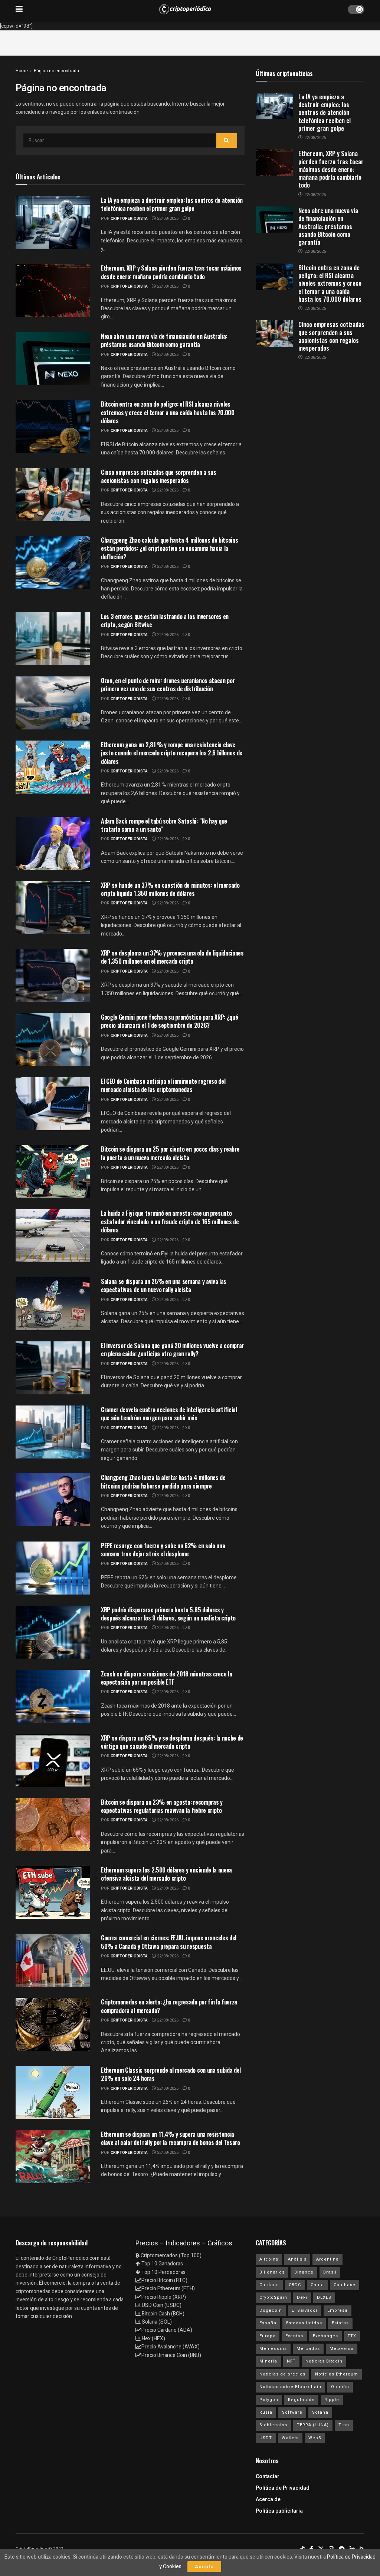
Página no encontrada (56, 71)
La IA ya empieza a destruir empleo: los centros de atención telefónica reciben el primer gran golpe (172, 204)
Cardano (269, 2285)
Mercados (308, 2349)
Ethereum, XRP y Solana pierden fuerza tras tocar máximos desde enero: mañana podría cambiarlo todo (171, 272)
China (317, 2285)
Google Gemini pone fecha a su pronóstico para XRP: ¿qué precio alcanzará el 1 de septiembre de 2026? (169, 1021)
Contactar (268, 2476)
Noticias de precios (282, 2374)
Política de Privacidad (283, 2488)
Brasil (330, 2272)
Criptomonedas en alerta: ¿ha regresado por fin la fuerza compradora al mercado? (169, 2006)
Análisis (297, 2259)
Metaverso (342, 2349)
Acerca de (268, 2499)
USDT (266, 2438)
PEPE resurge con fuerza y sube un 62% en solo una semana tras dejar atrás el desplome (163, 1550)
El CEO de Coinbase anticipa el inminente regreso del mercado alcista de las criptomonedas (163, 1085)
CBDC (295, 2285)
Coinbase (345, 2285)
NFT (291, 2361)
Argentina (327, 2259)
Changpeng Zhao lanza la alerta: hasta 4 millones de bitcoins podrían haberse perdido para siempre (163, 1481)
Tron (344, 2425)
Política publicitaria (279, 2511)
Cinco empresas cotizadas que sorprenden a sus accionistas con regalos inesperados (159, 476)
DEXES (324, 2297)
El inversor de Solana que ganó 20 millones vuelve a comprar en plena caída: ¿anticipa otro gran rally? (172, 1350)
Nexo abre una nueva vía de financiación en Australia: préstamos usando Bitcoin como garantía (164, 340)
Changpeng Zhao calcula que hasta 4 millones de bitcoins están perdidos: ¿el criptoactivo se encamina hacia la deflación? (169, 548)
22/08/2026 (167, 218)
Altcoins (269, 2259)
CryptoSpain (273, 2297)
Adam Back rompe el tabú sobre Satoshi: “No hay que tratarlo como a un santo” (164, 825)
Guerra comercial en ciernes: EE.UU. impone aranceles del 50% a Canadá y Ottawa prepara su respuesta (169, 1942)
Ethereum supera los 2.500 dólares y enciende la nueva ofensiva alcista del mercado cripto (166, 1874)
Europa (268, 2336)
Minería (268, 2361)
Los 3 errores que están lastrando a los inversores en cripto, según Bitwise (165, 620)
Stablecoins (273, 2425)
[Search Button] (227, 140)
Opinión (340, 2387)
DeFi (302, 2297)
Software (292, 2412)
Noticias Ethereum (337, 2374)
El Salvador (305, 2310)
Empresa (338, 2310)
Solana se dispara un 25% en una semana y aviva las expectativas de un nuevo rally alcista (164, 1285)
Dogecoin (271, 2310)
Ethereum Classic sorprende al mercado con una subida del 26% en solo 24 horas (171, 2074)
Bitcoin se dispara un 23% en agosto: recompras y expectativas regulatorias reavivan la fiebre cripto (162, 1806)
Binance (304, 2272)
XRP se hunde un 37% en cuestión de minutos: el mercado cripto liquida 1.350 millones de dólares (170, 889)
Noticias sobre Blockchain (290, 2387)
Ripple (332, 2400)
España (268, 2323)
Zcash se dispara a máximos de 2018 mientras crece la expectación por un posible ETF (166, 1678)
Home (22, 71)
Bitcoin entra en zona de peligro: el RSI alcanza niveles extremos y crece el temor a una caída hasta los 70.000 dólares (168, 412)
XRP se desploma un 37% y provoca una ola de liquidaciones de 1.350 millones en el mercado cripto (172, 957)
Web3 (315, 2438)
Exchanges (325, 2336)
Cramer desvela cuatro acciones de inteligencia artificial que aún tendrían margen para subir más (169, 1414)
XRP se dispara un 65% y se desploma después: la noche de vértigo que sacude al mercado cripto (172, 1742)
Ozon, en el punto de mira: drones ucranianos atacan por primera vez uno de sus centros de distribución (168, 685)
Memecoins (273, 2349)
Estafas (340, 2323)
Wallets (290, 2438)
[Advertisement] (190, 42)
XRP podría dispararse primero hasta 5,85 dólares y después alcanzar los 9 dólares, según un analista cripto (168, 1614)
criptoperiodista (129, 218)
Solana (320, 2412)
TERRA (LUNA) (313, 2425)
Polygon (269, 2400)
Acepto (204, 2567)
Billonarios (272, 2272)
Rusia (266, 2412)
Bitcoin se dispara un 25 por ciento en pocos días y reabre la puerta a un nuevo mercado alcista (170, 1153)
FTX (352, 2336)
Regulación (301, 2400)
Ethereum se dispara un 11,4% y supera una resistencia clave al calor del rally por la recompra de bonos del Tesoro (171, 2138)
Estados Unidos (304, 2323)
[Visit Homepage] (185, 9)
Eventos (294, 2336)
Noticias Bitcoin (324, 2361)
